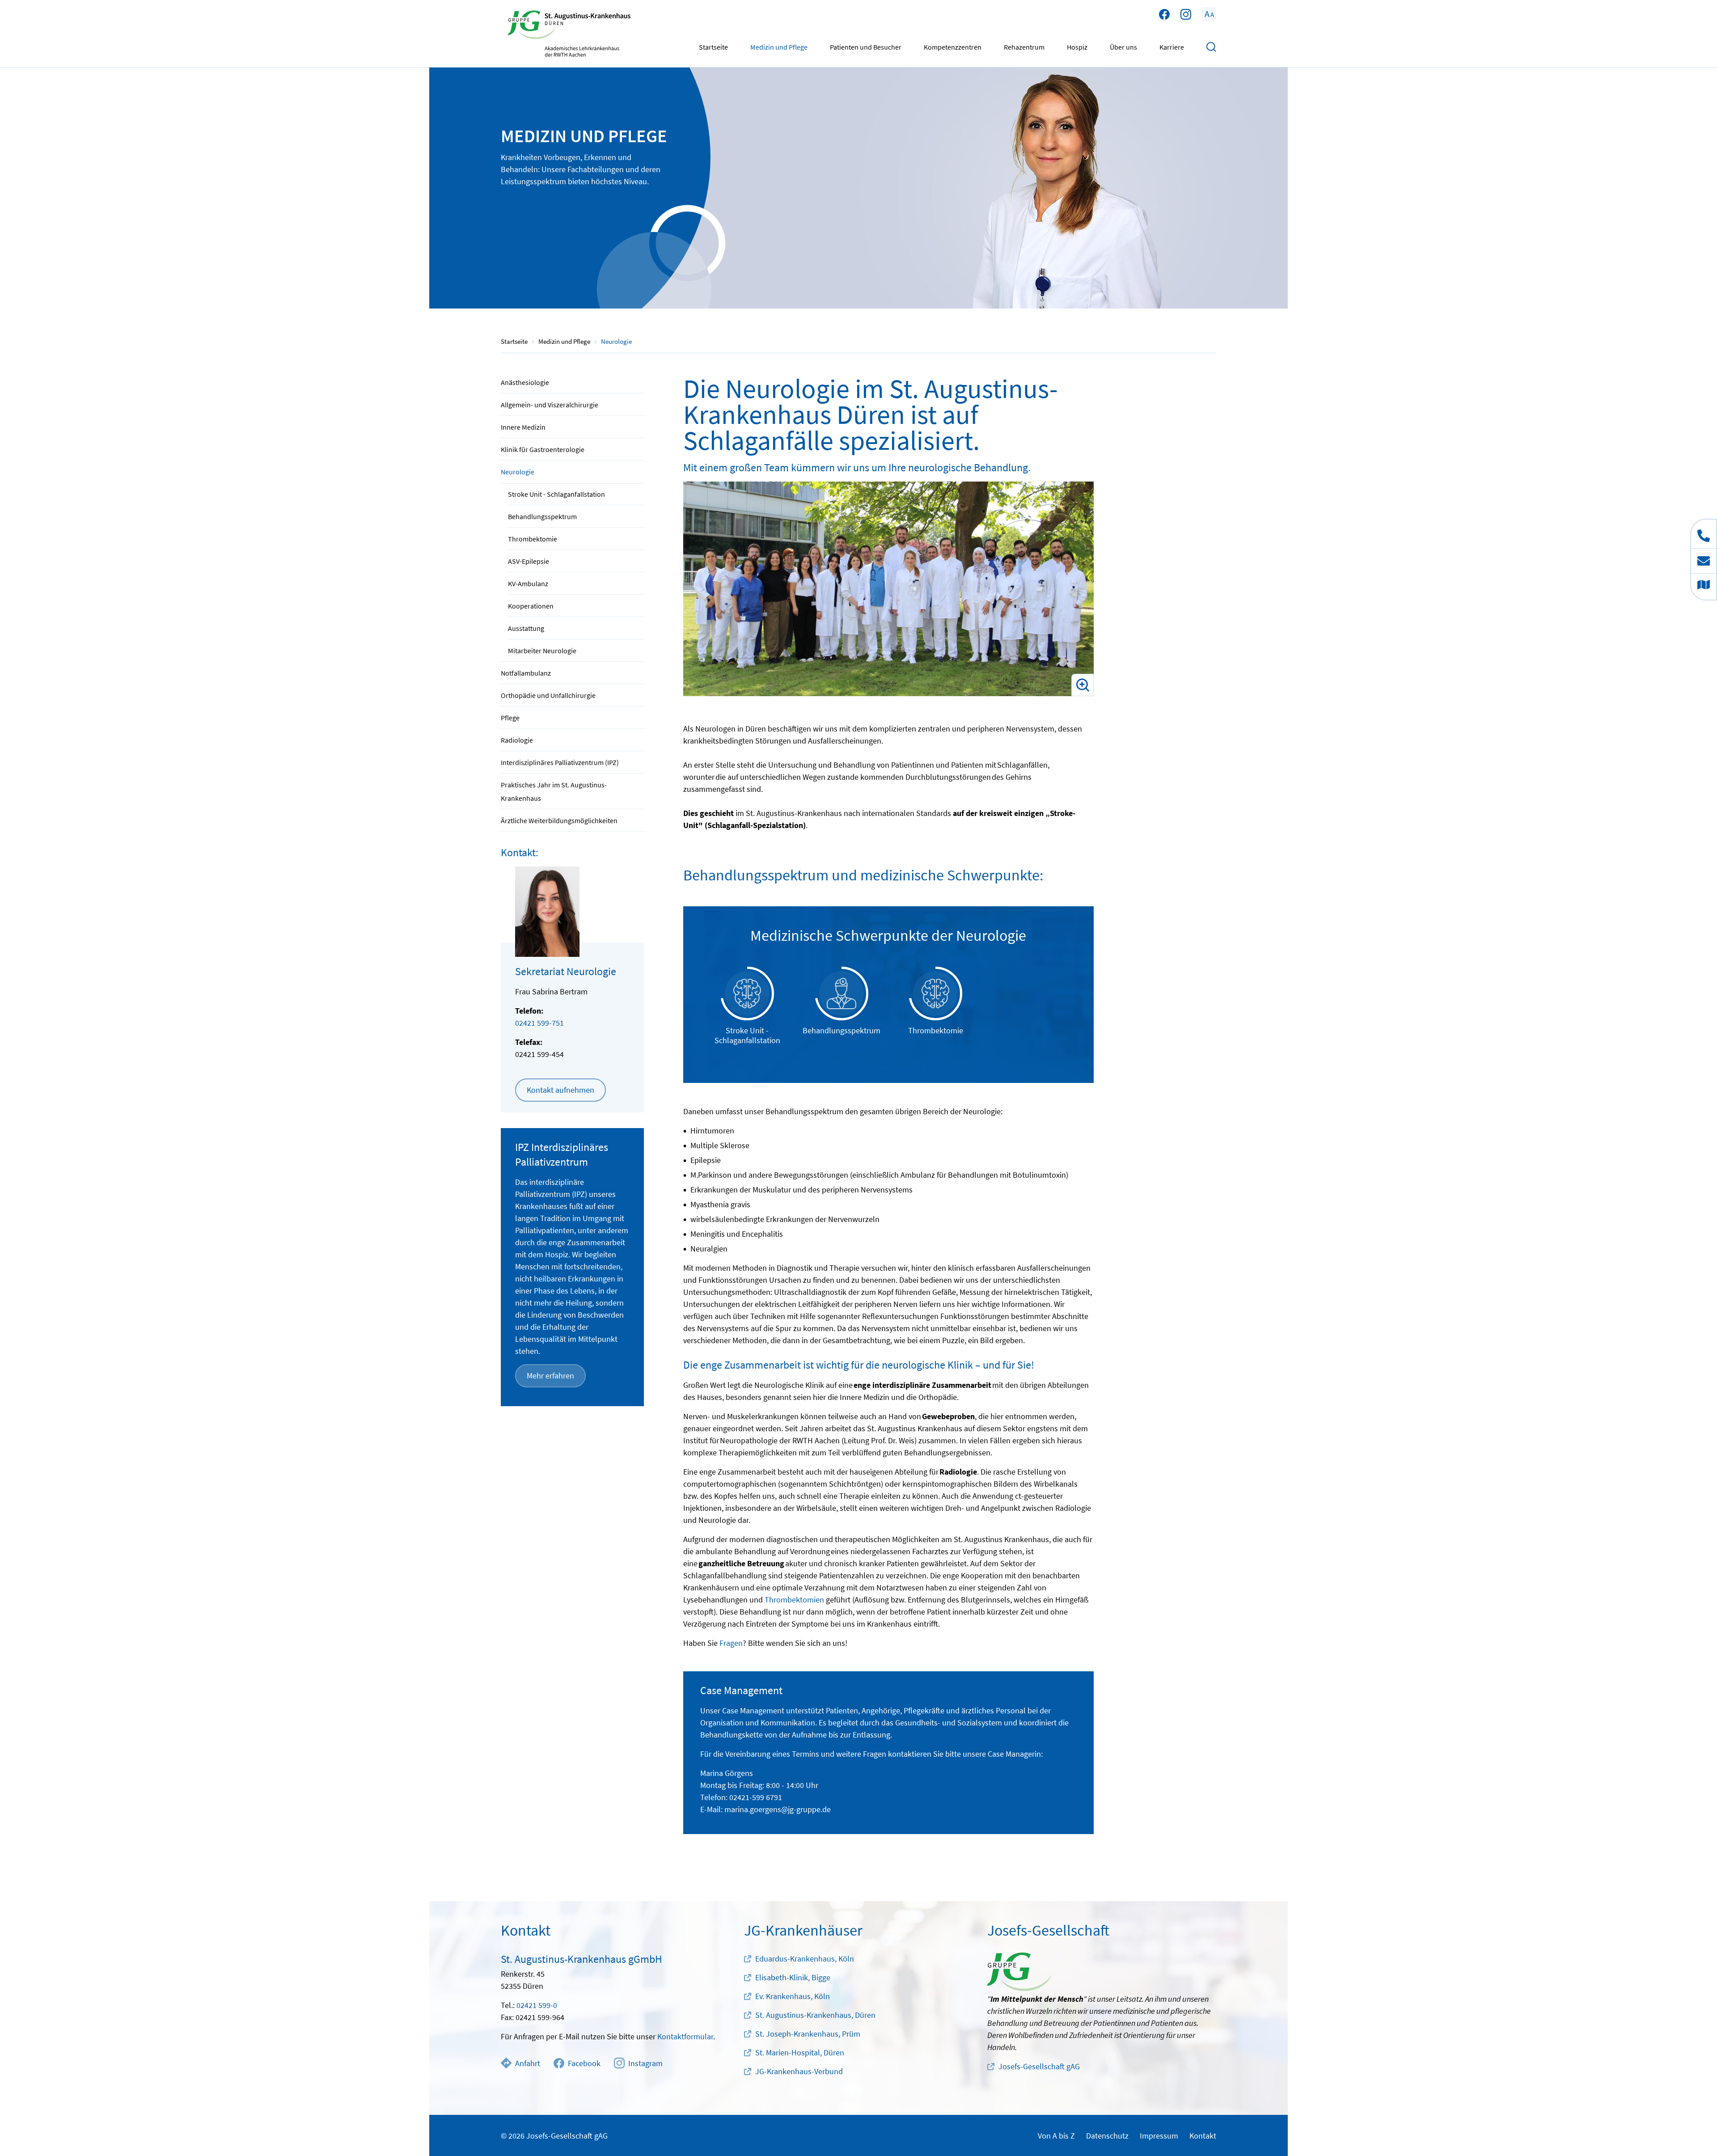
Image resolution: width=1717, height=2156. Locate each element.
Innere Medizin (523, 427)
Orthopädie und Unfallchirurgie (548, 695)
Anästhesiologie (525, 382)
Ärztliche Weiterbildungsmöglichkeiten (559, 820)
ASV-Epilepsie (529, 561)
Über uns (1123, 47)
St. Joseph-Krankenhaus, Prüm (808, 2034)
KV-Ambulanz (528, 583)
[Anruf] (1704, 534)
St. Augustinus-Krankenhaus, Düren (815, 2015)
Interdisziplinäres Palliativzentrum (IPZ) (560, 762)
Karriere (1172, 47)
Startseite (713, 47)
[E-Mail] (1704, 561)
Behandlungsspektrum (542, 516)
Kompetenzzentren (953, 47)
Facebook (584, 2063)
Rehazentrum (1024, 47)
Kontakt (1203, 2136)
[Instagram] (1186, 14)
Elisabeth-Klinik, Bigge (793, 1977)
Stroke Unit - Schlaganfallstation (556, 494)
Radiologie (517, 740)
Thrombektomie (533, 539)
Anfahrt (528, 2063)
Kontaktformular (685, 2036)
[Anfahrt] (1704, 587)
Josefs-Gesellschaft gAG (1039, 2066)
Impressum (1159, 2136)
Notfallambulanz (526, 673)
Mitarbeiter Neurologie (542, 651)
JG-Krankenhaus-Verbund (799, 2071)
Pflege (510, 718)
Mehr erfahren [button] (550, 1376)
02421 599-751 (539, 1023)
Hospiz (1077, 47)
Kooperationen (531, 606)
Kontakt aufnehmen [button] (560, 1090)
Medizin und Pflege (779, 47)
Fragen (731, 1643)
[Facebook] (1164, 14)
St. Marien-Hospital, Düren (800, 2052)
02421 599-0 (537, 2005)
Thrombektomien (794, 1600)
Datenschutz (1107, 2136)
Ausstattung (526, 628)
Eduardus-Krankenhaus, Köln (805, 1959)
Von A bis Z (1056, 2136)
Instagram (645, 2063)
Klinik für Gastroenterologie (543, 449)
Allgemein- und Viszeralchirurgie (550, 405)
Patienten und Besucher (866, 47)
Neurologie (518, 472)
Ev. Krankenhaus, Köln (793, 1996)
